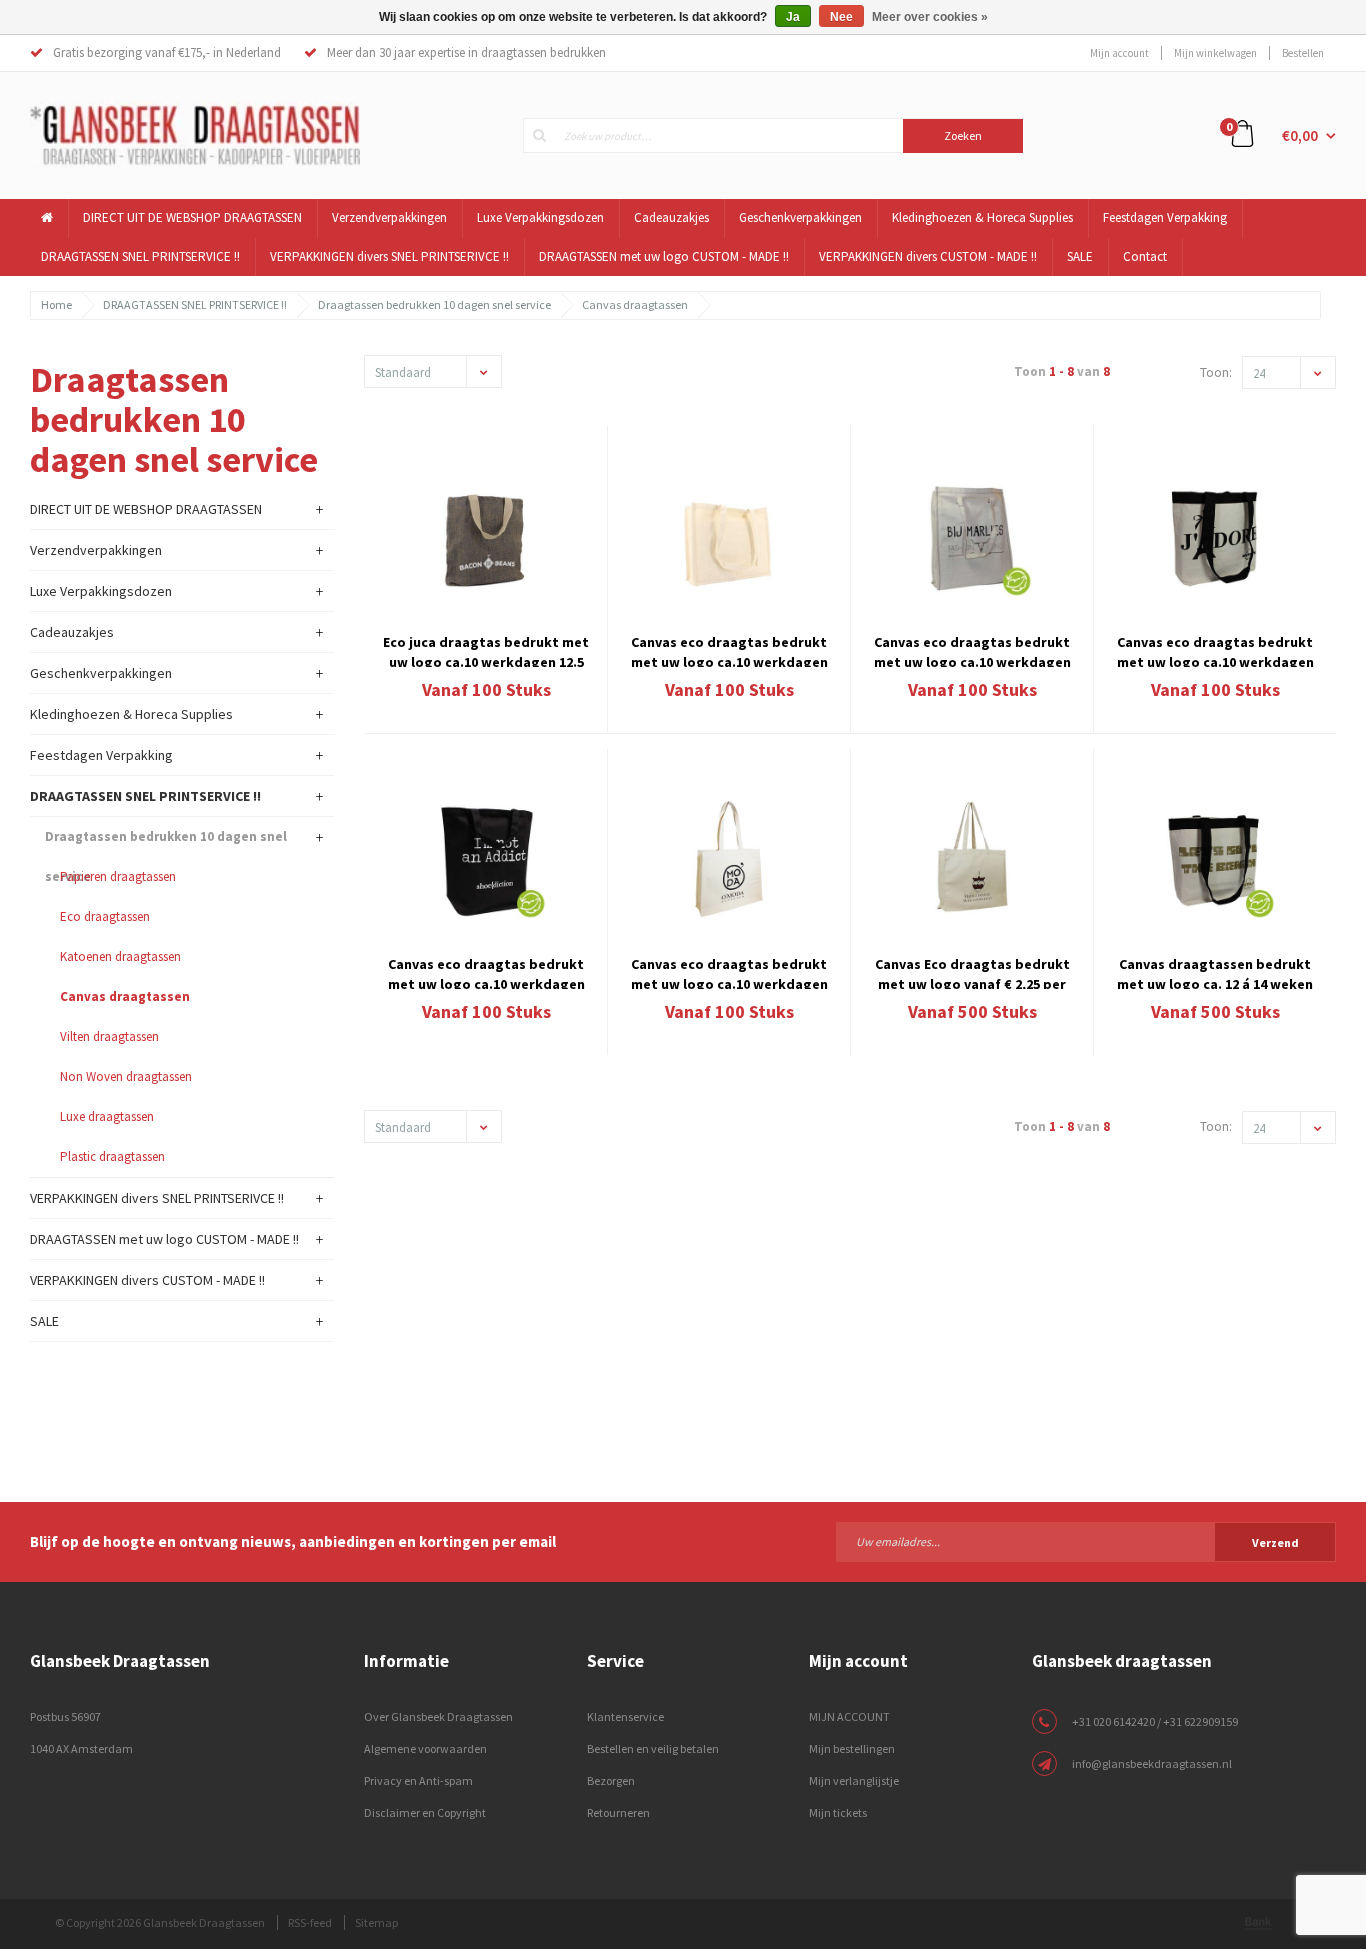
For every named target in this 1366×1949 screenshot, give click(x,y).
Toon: (1216, 372)
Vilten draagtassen (109, 1036)
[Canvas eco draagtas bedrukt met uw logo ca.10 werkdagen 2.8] (729, 536)
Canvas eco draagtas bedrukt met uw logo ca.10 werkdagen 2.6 (972, 650)
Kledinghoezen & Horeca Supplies (982, 217)
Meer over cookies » (930, 17)
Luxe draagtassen (107, 1116)
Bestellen (1303, 53)
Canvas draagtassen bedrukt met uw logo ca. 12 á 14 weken (1215, 972)
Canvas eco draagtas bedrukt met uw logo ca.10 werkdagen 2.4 (486, 972)
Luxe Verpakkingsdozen (540, 217)
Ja (793, 17)
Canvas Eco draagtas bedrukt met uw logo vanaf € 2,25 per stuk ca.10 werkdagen (972, 972)
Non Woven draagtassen (126, 1076)
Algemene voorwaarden (425, 1748)
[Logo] (195, 134)
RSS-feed (310, 1922)
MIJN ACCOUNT (849, 1716)
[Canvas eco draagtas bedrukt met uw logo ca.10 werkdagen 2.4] (486, 859)
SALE (1080, 256)
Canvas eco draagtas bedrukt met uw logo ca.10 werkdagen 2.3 (729, 972)
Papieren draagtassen (118, 876)
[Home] (47, 218)
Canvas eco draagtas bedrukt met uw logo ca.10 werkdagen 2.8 (729, 650)
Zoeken (963, 135)
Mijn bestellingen (852, 1748)
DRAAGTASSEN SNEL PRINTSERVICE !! (140, 256)
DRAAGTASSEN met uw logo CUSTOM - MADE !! (664, 256)
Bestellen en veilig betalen (653, 1748)
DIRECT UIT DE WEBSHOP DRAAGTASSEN (192, 217)
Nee (841, 17)
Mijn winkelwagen (1215, 53)
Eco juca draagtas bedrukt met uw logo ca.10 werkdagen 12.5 (486, 650)
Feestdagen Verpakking (1165, 217)
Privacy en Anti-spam (418, 1780)
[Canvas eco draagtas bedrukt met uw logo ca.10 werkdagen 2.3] (729, 859)
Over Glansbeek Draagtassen (438, 1716)
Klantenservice (625, 1716)
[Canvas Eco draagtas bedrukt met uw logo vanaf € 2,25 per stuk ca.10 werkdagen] (972, 859)
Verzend (1275, 1542)
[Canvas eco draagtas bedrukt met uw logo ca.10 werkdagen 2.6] (972, 536)
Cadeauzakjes (671, 217)
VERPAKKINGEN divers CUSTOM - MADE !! (928, 256)
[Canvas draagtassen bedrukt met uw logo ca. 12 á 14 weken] (1215, 859)
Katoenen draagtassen (120, 956)
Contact (1145, 256)
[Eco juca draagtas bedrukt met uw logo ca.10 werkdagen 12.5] (486, 536)
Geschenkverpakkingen (800, 217)
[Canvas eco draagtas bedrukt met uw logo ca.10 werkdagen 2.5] (1215, 536)
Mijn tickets (838, 1812)
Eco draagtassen (105, 916)
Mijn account (1119, 53)
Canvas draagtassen (635, 304)
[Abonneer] (1086, 1541)
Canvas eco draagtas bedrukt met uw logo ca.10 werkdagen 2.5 (1215, 650)
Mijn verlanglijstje (854, 1780)
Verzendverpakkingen (389, 217)
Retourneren (618, 1812)
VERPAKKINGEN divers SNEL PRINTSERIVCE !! (389, 256)
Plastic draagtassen (112, 1156)
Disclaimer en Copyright (425, 1812)
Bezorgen (611, 1780)
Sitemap (376, 1922)
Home (56, 304)
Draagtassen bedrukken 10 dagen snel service (434, 304)
